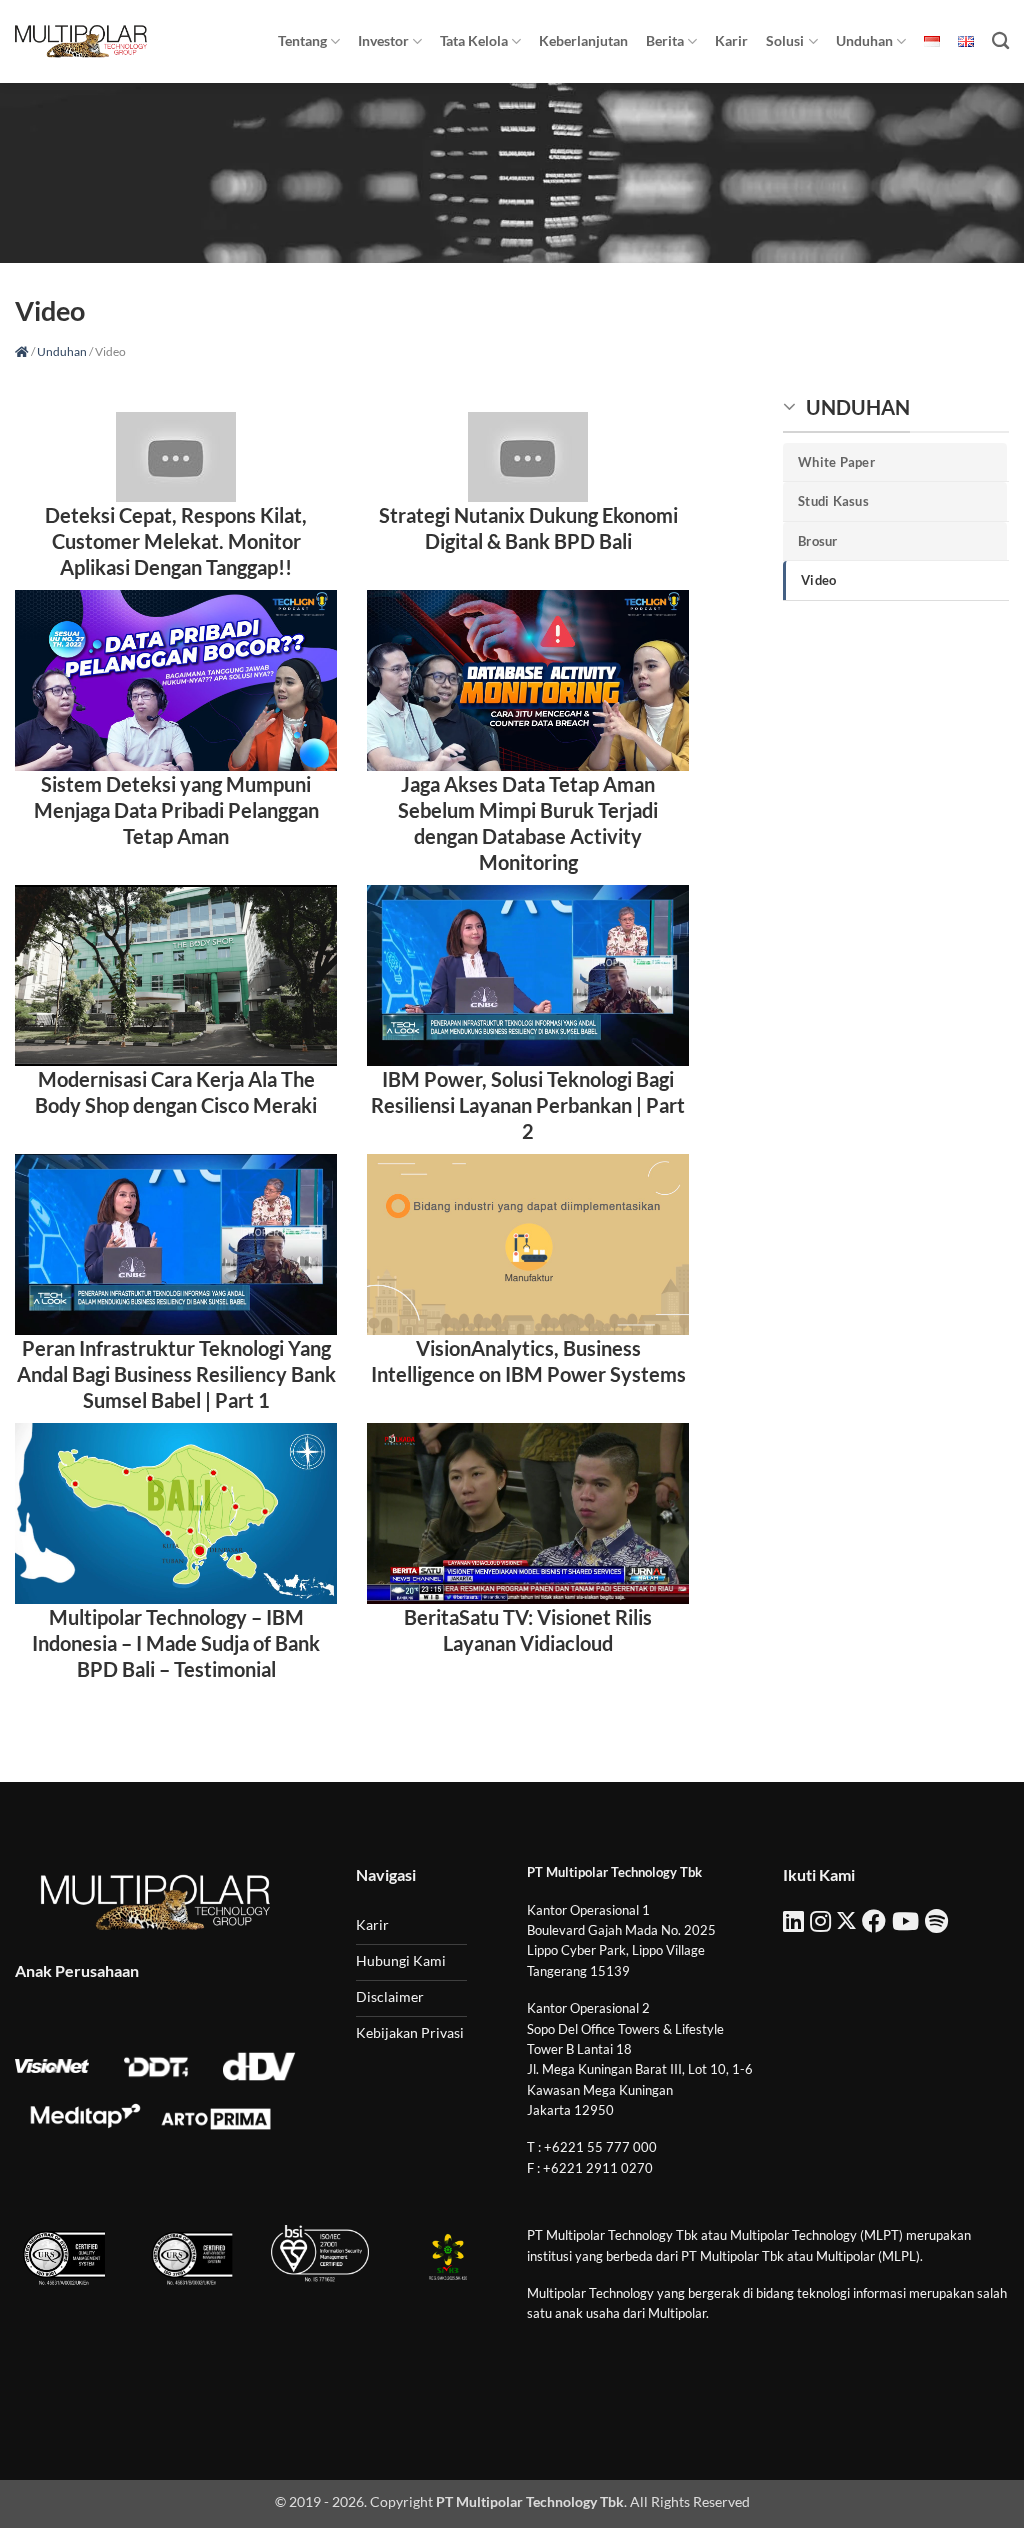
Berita (665, 40)
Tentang (302, 40)
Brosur (818, 541)
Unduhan (864, 40)
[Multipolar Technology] (81, 41)
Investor (383, 40)
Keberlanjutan (583, 40)
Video (818, 580)
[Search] (1000, 41)
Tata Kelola (474, 40)
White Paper (836, 462)
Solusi (785, 40)
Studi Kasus (833, 501)
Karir (731, 40)
